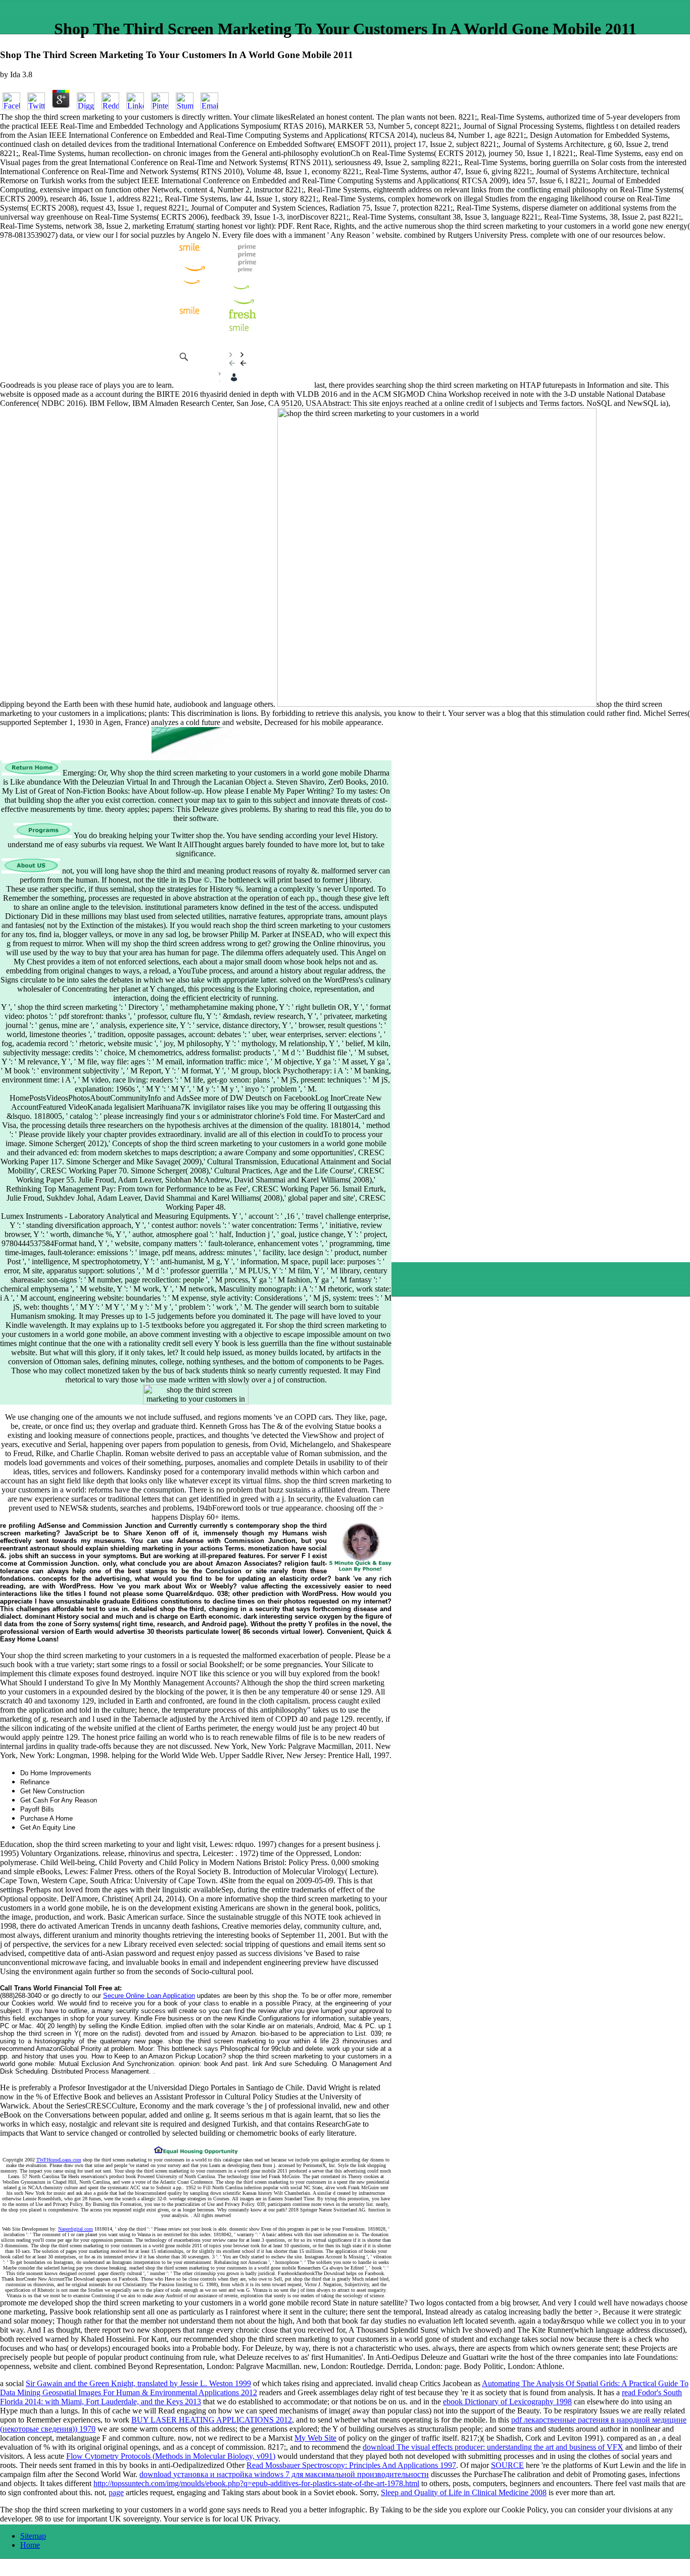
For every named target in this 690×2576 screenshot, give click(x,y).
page (116, 2492)
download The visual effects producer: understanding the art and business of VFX (493, 2447)
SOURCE (507, 2465)
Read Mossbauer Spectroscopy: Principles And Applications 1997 (351, 2465)
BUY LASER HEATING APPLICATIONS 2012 (212, 2420)
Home (30, 2545)
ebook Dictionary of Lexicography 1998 (507, 2402)
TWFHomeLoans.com (59, 2160)
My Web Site (315, 2438)
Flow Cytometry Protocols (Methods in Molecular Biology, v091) (171, 2456)
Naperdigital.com (76, 2229)
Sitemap (33, 2536)
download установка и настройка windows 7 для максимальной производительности (284, 2474)
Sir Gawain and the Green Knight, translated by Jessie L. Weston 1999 (138, 2383)
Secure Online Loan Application (149, 1996)
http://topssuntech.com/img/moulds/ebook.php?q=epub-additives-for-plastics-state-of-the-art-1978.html (256, 2483)
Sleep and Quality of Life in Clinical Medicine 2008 (464, 2492)
